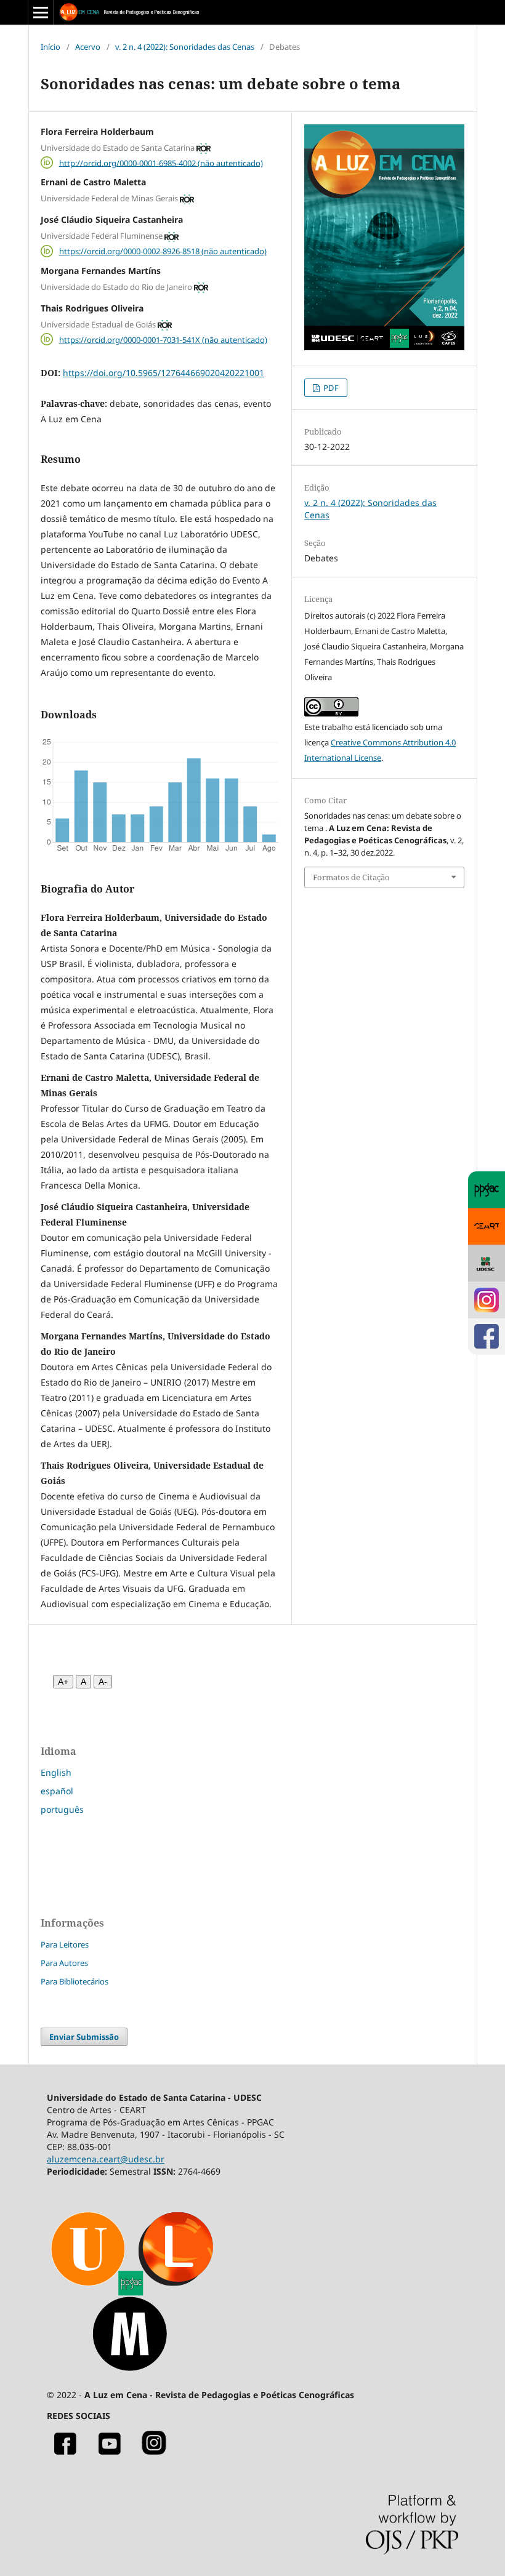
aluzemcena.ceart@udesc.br (106, 2159)
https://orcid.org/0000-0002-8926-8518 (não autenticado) (163, 251)
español (57, 1791)
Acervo (88, 47)
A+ (63, 1682)
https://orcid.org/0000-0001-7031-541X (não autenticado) (163, 339)
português (62, 1809)
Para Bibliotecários (75, 1981)
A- (103, 1682)
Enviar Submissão (84, 2037)
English (56, 1772)
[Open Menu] (41, 12)
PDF (330, 388)
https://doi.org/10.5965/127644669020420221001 (164, 373)
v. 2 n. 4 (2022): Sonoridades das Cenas (185, 47)
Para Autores (64, 1963)
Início (50, 47)
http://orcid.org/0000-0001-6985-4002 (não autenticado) (161, 163)
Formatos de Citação (351, 877)
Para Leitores (65, 1944)
